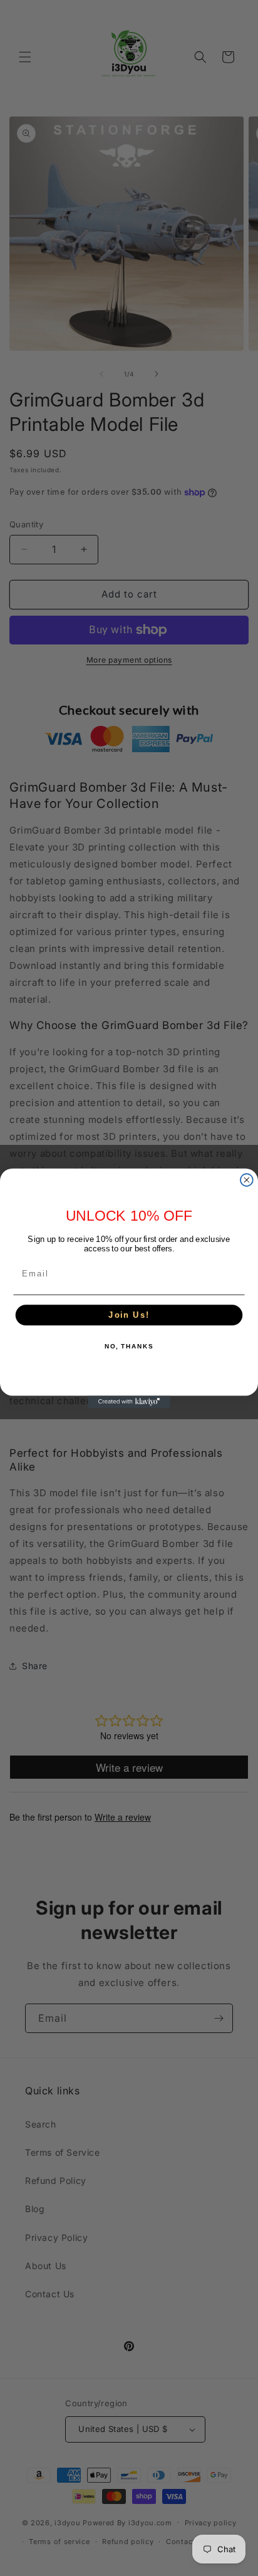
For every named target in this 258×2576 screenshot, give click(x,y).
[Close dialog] (247, 1180)
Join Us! (129, 1315)
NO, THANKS (129, 1346)
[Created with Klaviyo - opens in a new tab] (129, 1402)
